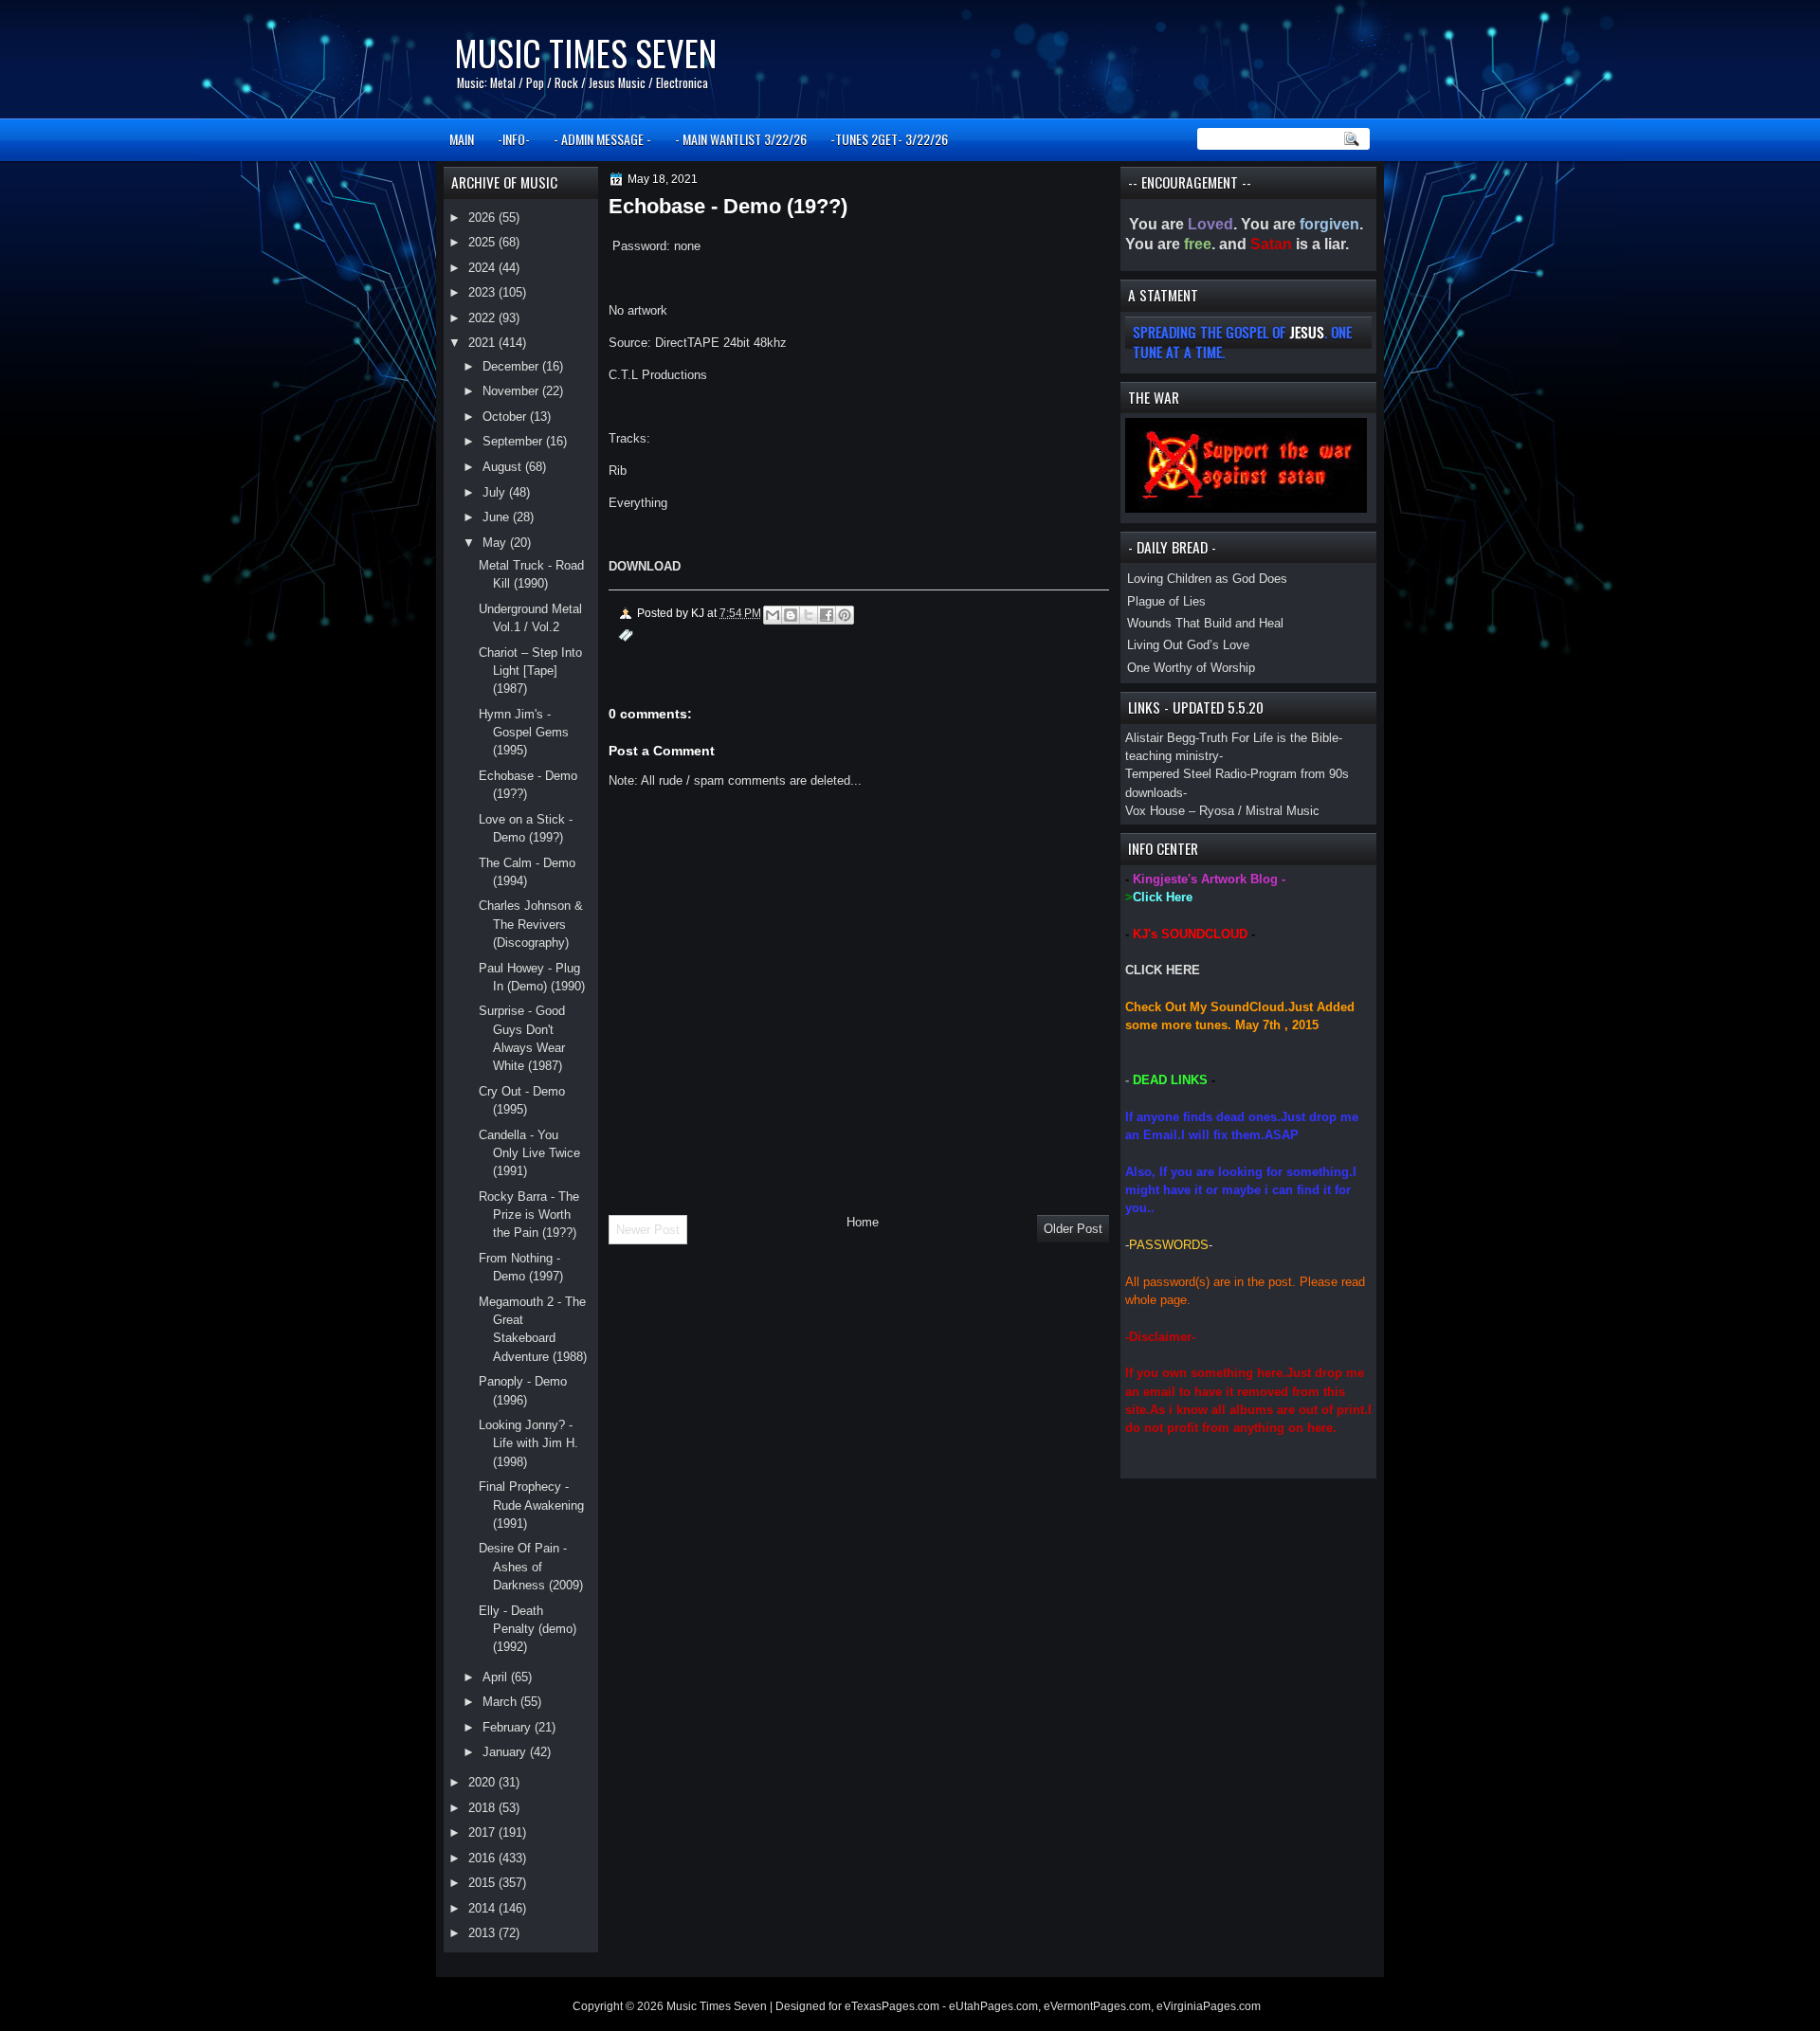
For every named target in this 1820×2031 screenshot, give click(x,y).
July (496, 492)
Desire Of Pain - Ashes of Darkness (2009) (531, 1567)
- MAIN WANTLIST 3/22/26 (741, 139)
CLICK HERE (1163, 970)
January (506, 1752)
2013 (483, 1933)
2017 (483, 1832)
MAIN (462, 139)
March (501, 1702)
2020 (483, 1782)
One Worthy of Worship (1191, 668)
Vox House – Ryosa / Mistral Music (1222, 811)
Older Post (1073, 1229)
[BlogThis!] (791, 615)
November (512, 391)
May (496, 543)
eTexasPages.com (892, 2006)
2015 (483, 1883)
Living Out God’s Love (1188, 645)
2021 (483, 343)
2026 (483, 218)
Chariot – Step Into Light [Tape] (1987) (530, 671)
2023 (483, 292)
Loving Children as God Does (1207, 579)
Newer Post (648, 1230)
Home (863, 1222)
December (512, 366)
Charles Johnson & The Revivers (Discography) (531, 924)
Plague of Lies (1166, 601)
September (514, 441)
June (498, 517)
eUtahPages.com (993, 2006)
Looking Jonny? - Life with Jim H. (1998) (528, 1443)
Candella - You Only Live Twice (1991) (529, 1153)
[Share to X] (809, 615)
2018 (483, 1808)
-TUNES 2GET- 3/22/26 (889, 139)
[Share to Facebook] (827, 615)
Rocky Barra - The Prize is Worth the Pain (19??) (529, 1215)
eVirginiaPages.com (1209, 2006)
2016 (483, 1858)
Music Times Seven (585, 53)
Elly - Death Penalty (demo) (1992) (528, 1629)
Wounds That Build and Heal (1205, 623)
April (497, 1677)
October (506, 417)
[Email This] (773, 615)
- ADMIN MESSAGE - (602, 139)
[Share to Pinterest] (845, 615)
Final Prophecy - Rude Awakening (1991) (531, 1505)
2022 (483, 318)
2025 (483, 242)
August (504, 467)
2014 (483, 1908)
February (509, 1727)
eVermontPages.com (1097, 2006)
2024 (483, 268)
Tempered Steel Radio (1186, 774)
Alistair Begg (1160, 738)
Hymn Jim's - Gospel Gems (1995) (524, 733)
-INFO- (514, 139)
